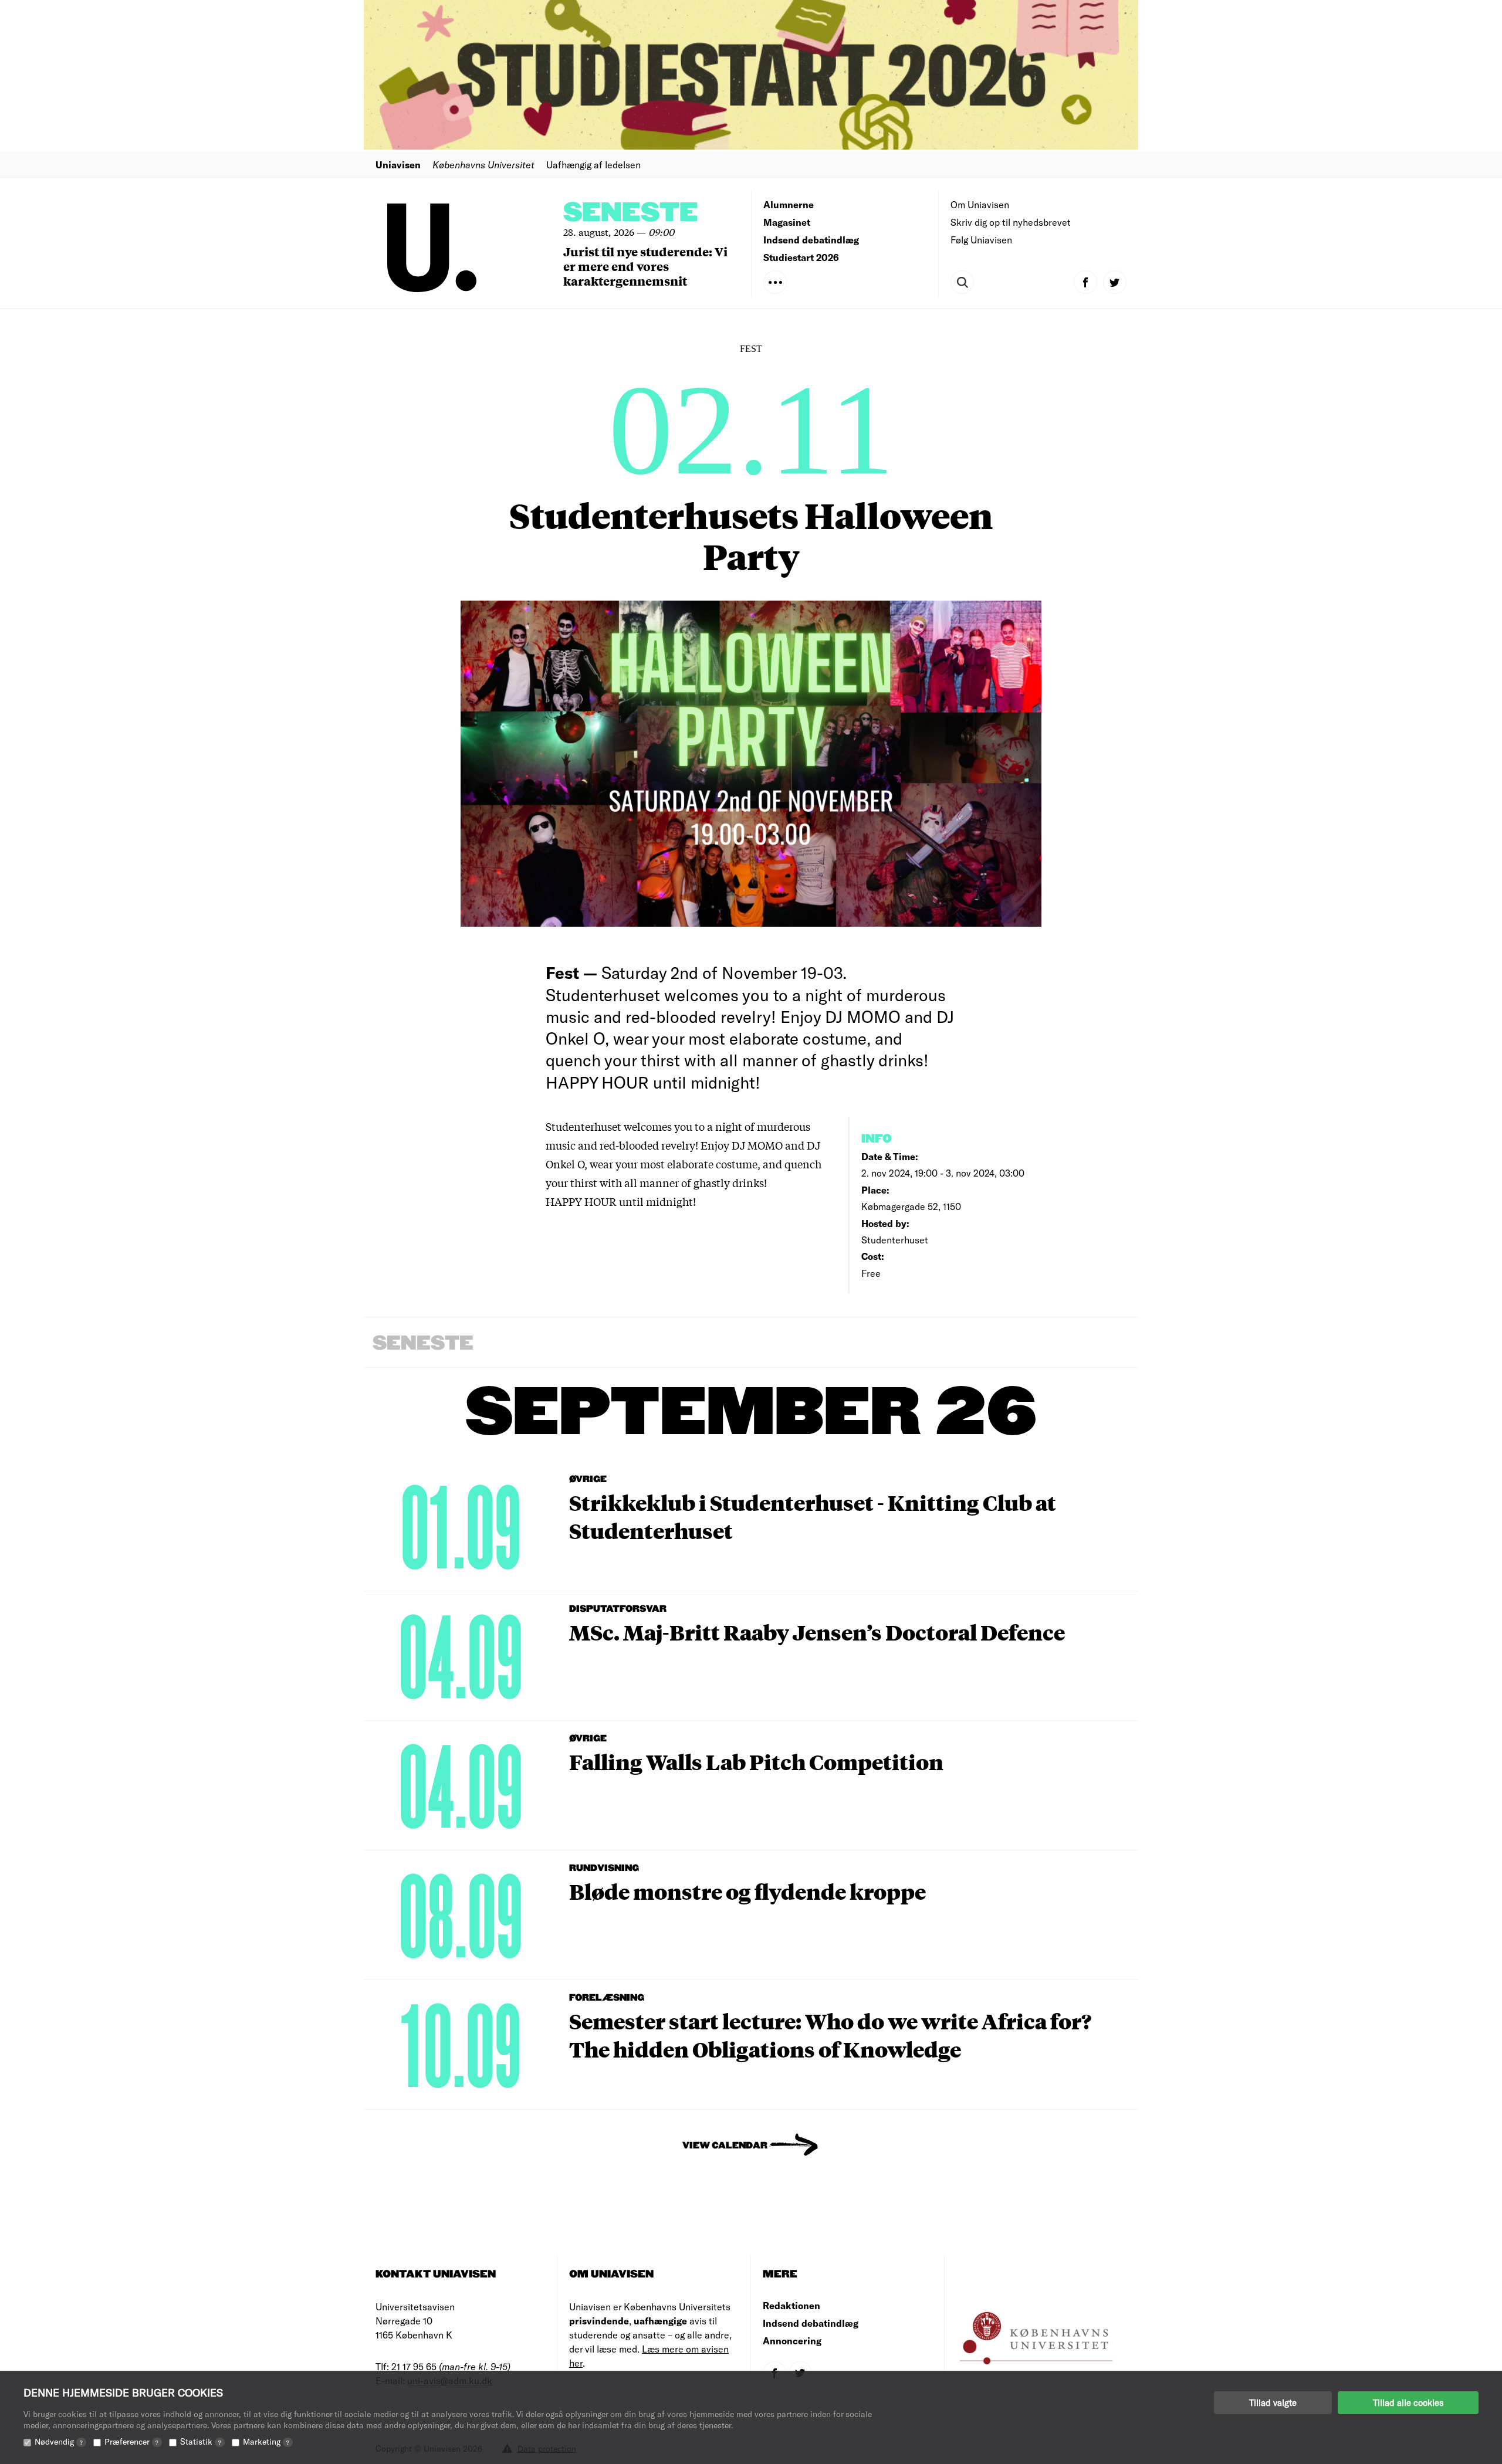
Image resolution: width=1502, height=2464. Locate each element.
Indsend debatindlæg (811, 240)
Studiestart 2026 (801, 257)
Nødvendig (59, 2441)
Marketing (266, 2441)
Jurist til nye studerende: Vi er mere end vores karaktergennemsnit (645, 266)
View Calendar (725, 2146)
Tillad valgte (1273, 2402)
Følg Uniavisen (981, 240)
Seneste (631, 213)
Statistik (201, 2441)
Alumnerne (789, 204)
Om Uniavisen (980, 204)
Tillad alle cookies (1408, 2402)
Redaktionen (791, 2305)
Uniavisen (398, 165)
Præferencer (131, 2441)
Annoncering (792, 2341)
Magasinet (787, 222)
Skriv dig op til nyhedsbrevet (1011, 222)
